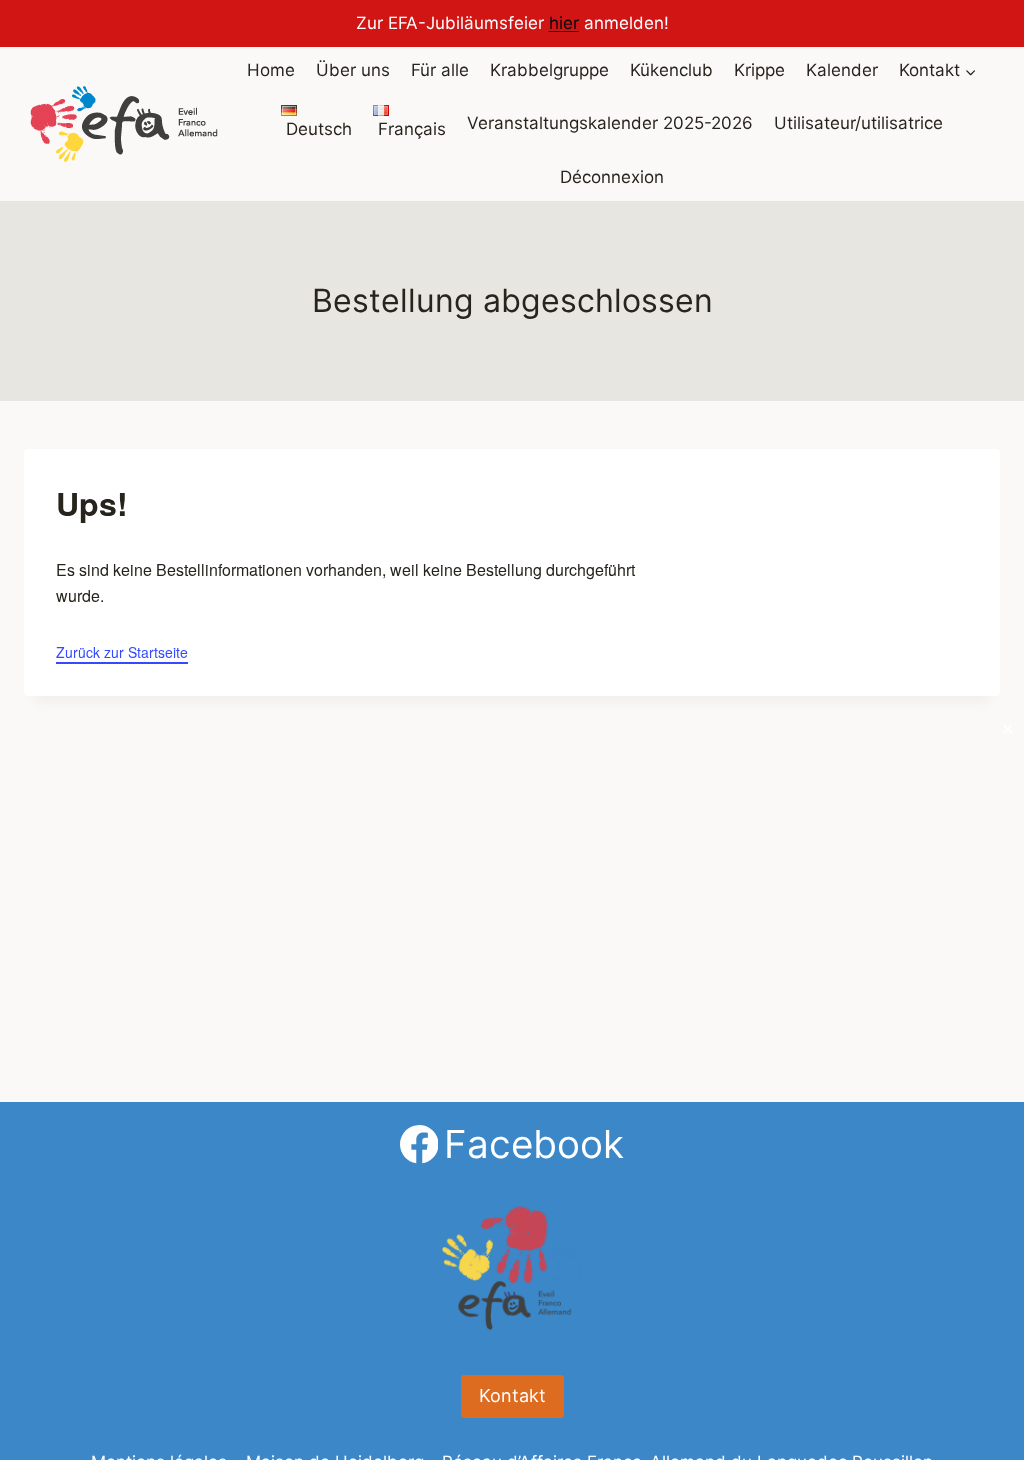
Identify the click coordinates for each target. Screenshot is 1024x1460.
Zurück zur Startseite (122, 652)
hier (564, 23)
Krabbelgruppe (549, 70)
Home (271, 70)
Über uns (353, 70)
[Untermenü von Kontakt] (938, 71)
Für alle (440, 70)
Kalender (842, 70)
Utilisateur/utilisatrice (858, 123)
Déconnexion (612, 177)
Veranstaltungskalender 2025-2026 (610, 123)
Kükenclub (671, 70)
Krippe (759, 70)
